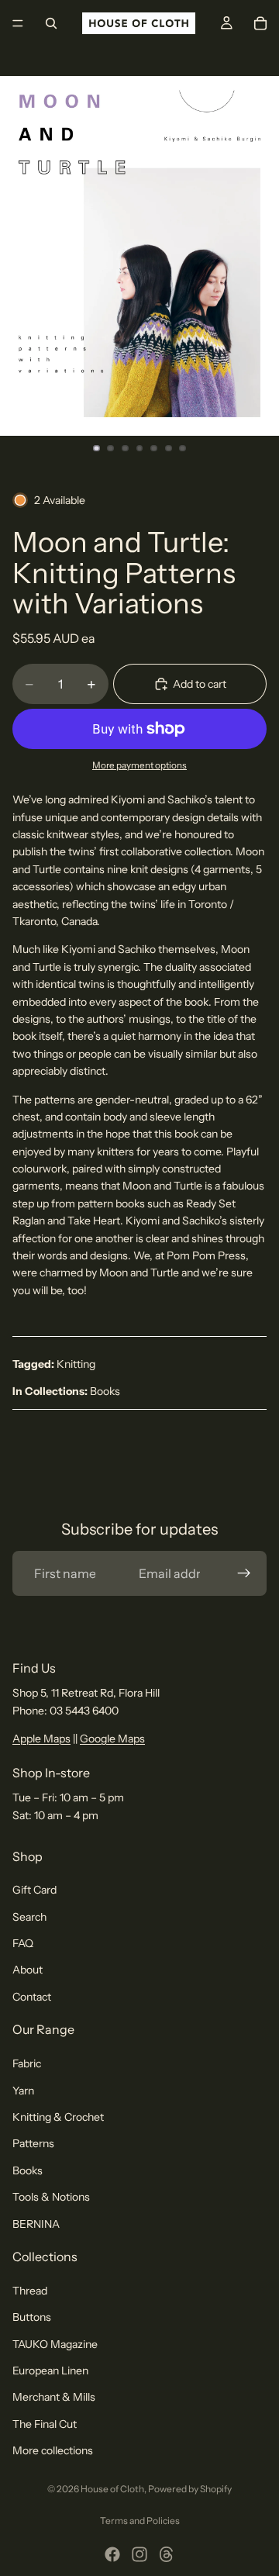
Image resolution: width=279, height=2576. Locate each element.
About (28, 1970)
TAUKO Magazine (55, 2344)
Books (105, 1391)
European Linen (50, 2371)
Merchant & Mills (54, 2398)
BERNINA (36, 2224)
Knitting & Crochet (58, 2117)
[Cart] (260, 23)
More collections (53, 2451)
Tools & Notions (51, 2198)
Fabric (27, 2064)
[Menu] (18, 23)
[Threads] (167, 2554)
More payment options (139, 765)
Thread (30, 2291)
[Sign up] (244, 1573)
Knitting (76, 1364)
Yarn (23, 2091)
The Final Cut (45, 2424)
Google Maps (112, 1739)
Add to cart (200, 684)
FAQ (23, 1943)
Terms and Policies (140, 2521)
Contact (32, 1997)
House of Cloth (112, 2489)
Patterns (33, 2144)
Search (29, 1917)
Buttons (32, 2318)
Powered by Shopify (190, 2489)
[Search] (51, 23)
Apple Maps (41, 1739)
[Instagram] (139, 2554)
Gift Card (34, 1891)
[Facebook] (112, 2554)
